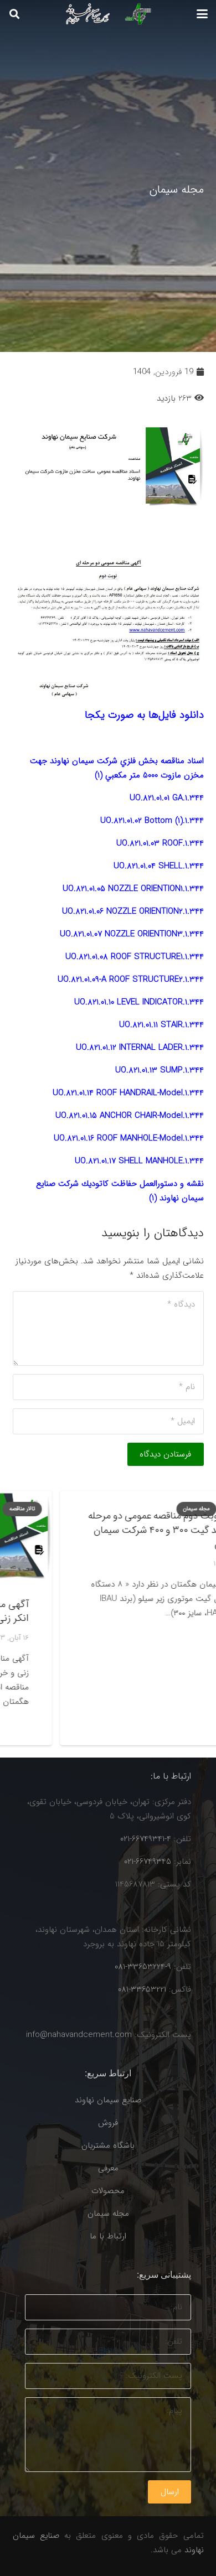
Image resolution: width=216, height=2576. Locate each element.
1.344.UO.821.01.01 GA (167, 798)
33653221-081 (142, 1989)
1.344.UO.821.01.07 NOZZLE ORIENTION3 (132, 934)
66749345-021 (148, 1862)
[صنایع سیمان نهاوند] (105, 14)
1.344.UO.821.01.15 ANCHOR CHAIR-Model (130, 1116)
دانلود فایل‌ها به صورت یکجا (144, 715)
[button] (202, 14)
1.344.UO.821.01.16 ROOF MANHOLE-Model (129, 1138)
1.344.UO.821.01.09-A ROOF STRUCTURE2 (131, 979)
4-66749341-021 (146, 1839)
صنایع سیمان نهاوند (108, 2100)
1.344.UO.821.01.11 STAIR (161, 1025)
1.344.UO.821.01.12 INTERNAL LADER (140, 1048)
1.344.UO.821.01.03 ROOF (160, 843)
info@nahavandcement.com (79, 2035)
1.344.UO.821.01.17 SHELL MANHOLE (139, 1161)
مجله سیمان (108, 2214)
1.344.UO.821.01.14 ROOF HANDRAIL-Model (128, 1093)
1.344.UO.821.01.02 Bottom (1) (152, 821)
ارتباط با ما (108, 2236)
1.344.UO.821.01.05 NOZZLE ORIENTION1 (133, 889)
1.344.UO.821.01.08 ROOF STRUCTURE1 (135, 957)
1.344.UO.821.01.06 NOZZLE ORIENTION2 (133, 911)
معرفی (108, 2168)
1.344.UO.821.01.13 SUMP (160, 1070)
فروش (108, 2123)
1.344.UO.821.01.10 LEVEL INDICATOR (139, 1002)
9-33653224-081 (143, 1967)
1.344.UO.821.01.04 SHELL (159, 866)
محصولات (108, 2191)
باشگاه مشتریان (108, 2145)
